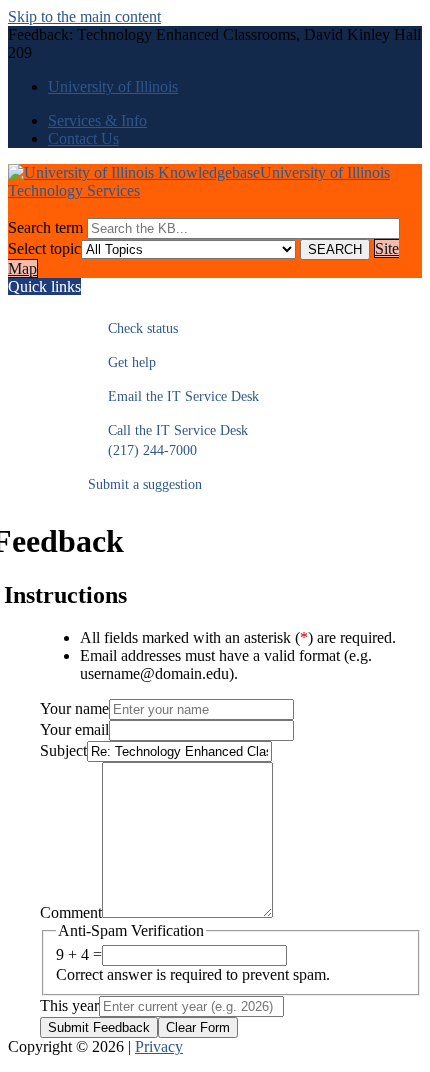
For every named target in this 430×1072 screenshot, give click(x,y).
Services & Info (97, 120)
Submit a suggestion (145, 484)
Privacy (159, 1046)
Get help (122, 362)
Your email (74, 729)
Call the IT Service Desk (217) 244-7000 (168, 440)
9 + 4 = (79, 954)
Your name (74, 708)
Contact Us (83, 138)
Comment (71, 912)
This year (69, 1005)
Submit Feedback (99, 1027)
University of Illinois (113, 86)
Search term (45, 227)
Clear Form (198, 1027)
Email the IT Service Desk (173, 396)
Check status (133, 328)
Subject (63, 750)
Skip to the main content (84, 16)
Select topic (44, 248)
